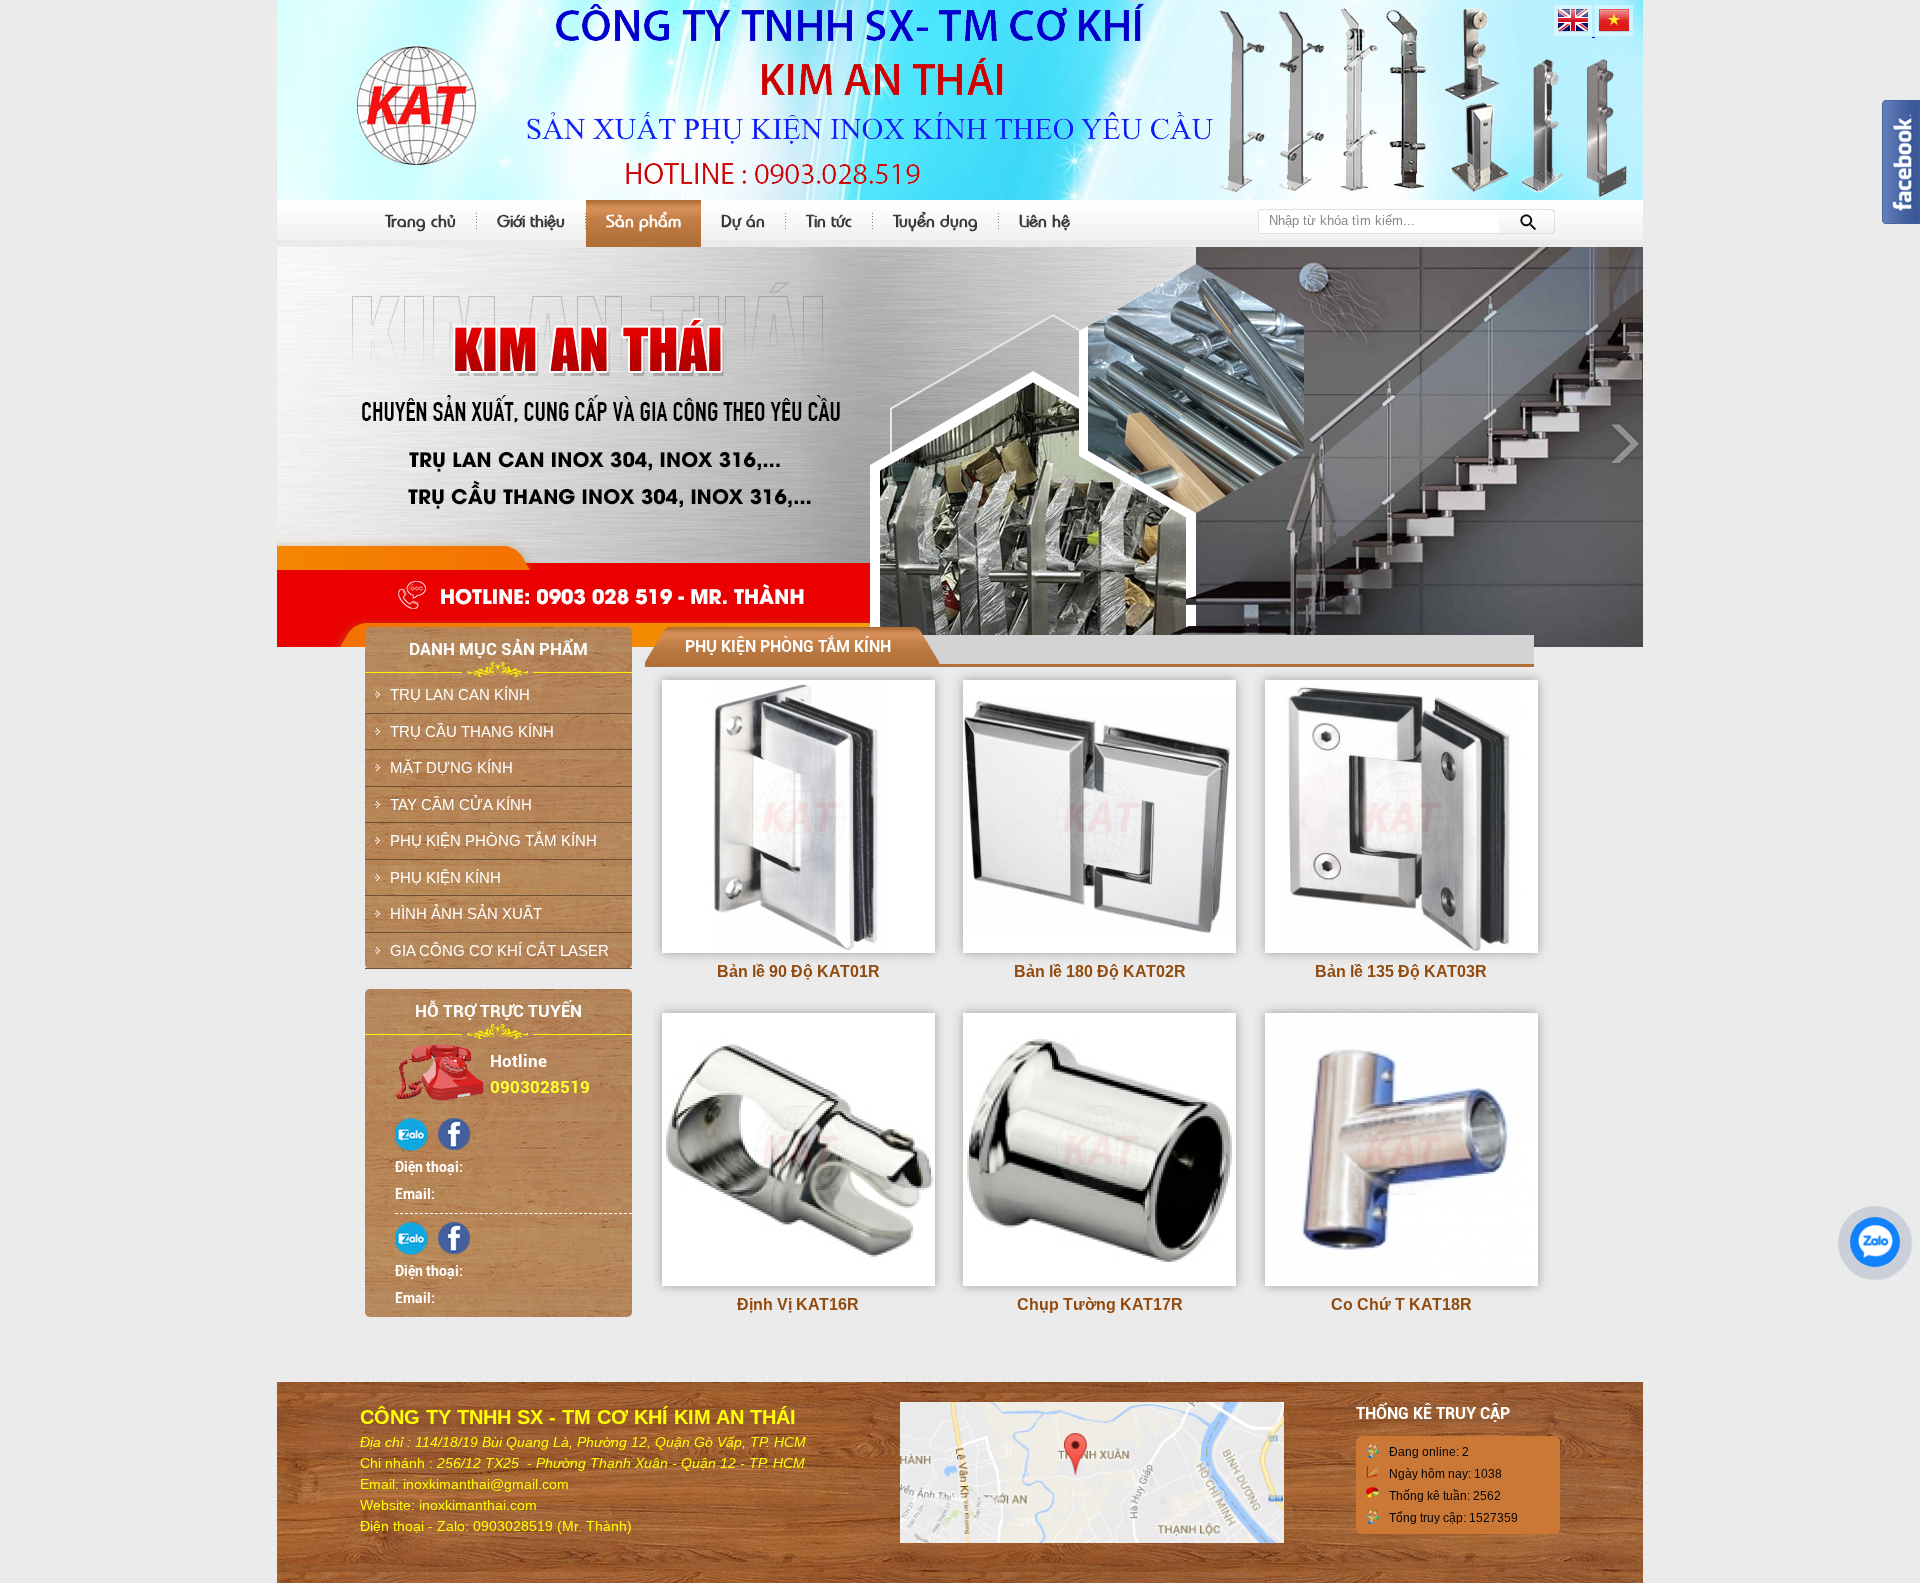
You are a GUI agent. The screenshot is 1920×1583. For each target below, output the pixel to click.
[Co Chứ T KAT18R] (1401, 1282)
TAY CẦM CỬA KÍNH (461, 804)
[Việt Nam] (1614, 32)
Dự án (743, 219)
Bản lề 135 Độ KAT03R (1401, 971)
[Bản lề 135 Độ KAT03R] (1401, 949)
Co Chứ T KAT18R (1401, 1304)
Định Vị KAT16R (798, 1304)
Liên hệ (1044, 219)
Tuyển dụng (935, 219)
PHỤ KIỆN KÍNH (445, 877)
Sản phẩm (643, 219)
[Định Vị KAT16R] (798, 1282)
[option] (960, 447)
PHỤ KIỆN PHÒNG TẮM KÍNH (493, 840)
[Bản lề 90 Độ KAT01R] (798, 949)
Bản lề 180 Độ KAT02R (1100, 971)
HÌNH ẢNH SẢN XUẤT (466, 913)
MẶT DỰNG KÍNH (451, 767)
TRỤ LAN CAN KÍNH (460, 694)
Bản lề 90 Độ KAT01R (798, 971)
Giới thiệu (531, 219)
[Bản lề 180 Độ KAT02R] (1099, 949)
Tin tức (829, 219)
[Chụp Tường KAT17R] (1099, 1282)
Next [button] (1623, 442)
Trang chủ (420, 219)
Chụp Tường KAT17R (1100, 1304)
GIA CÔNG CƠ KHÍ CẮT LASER (499, 950)
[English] (1574, 32)
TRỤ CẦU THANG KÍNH (472, 731)
